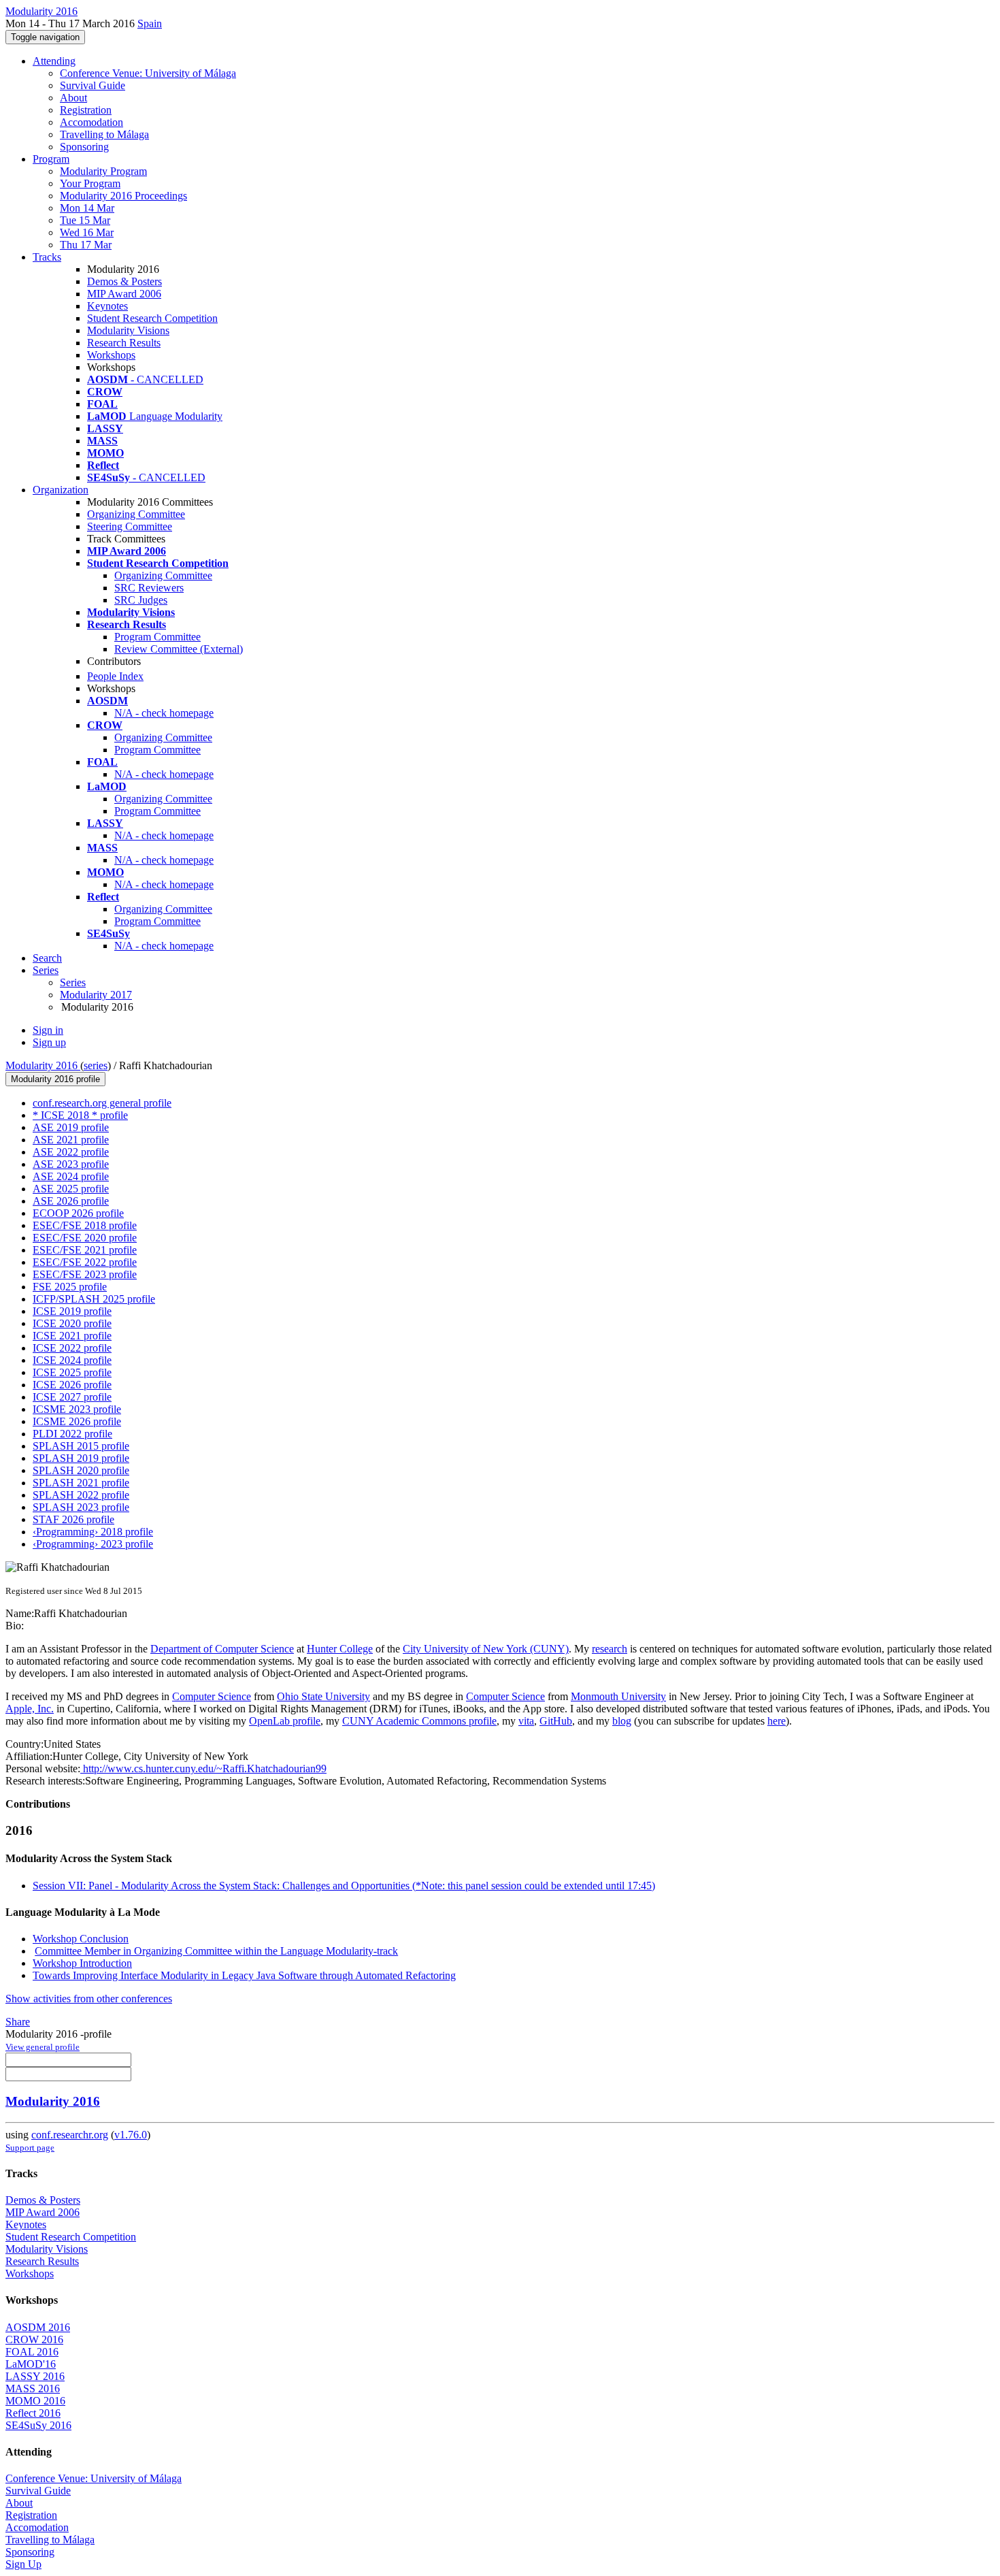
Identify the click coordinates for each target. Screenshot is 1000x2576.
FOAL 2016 (32, 2352)
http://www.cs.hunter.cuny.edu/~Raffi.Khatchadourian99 (203, 1768)
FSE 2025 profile (70, 1287)
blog (622, 1721)
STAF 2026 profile (73, 1519)
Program (51, 159)
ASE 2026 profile (71, 1201)
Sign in (48, 1030)
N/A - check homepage (164, 713)
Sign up (49, 1042)
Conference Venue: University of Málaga (148, 73)
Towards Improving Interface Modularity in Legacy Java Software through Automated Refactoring (244, 1975)
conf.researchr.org (70, 2135)
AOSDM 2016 (38, 2327)
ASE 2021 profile (71, 1140)
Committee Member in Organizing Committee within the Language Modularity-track (216, 1951)
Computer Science (212, 1696)
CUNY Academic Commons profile (419, 1721)
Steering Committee (130, 526)
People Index (115, 676)
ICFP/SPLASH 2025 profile (94, 1299)
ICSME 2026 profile (77, 1421)
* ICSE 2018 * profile (80, 1115)
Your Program (90, 183)
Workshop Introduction (82, 1963)
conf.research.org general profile (102, 1103)
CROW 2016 (34, 2339)
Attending (54, 61)
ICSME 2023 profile (77, 1409)
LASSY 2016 (35, 2376)
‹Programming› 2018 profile (93, 1532)
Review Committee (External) (179, 649)
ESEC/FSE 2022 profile (85, 1262)
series (96, 1065)
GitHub (556, 1721)
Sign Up (23, 2564)
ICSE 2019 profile (72, 1311)
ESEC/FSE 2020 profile (85, 1238)
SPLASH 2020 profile (81, 1470)
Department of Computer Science (222, 1649)
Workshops (111, 355)
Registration (86, 110)
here (777, 1721)
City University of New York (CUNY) (486, 1649)
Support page (30, 2148)
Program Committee (157, 637)
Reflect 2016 (33, 2413)
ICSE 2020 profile (72, 1323)
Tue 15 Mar (85, 220)
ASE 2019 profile (71, 1127)
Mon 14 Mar (87, 208)
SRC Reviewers (149, 588)
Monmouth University (618, 1696)
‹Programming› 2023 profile (93, 1544)
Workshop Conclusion (81, 1939)
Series (73, 982)
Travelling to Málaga (104, 134)
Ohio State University (323, 1696)
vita (526, 1721)
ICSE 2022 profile (72, 1348)
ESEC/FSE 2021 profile (85, 1250)
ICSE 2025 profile (72, 1372)
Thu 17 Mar (86, 245)
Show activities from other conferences (89, 1999)
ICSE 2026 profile (72, 1385)
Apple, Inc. (30, 1709)
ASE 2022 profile (71, 1152)
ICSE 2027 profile (72, 1397)
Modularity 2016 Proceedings (123, 196)
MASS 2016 (33, 2388)
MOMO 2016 (35, 2401)
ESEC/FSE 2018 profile (85, 1225)
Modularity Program (103, 171)
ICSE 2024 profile (72, 1360)
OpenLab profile (285, 1721)
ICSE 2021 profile (72, 1336)
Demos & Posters (124, 281)
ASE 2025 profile (71, 1189)
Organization (61, 490)
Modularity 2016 (43, 1065)
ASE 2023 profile (71, 1164)
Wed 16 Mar (87, 232)
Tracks (47, 257)
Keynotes (107, 306)
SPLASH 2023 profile (81, 1507)
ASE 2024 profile (71, 1176)
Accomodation (91, 122)
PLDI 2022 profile (72, 1434)
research (610, 1649)
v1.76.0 (131, 2135)
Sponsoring (84, 147)
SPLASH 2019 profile (81, 1458)
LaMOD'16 (31, 2364)
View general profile (43, 2047)
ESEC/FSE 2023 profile (85, 1274)
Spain (150, 23)
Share (18, 2022)
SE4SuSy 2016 (38, 2425)
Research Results (124, 343)
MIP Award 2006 (124, 294)
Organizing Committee (136, 514)
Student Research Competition (152, 318)
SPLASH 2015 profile (81, 1446)
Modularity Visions (128, 330)
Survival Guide (93, 85)
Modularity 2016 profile (55, 1079)
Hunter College (340, 1649)
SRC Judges (141, 600)
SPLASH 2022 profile (81, 1495)
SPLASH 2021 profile (81, 1483)
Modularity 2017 (96, 995)
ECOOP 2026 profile (78, 1213)
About (73, 98)
